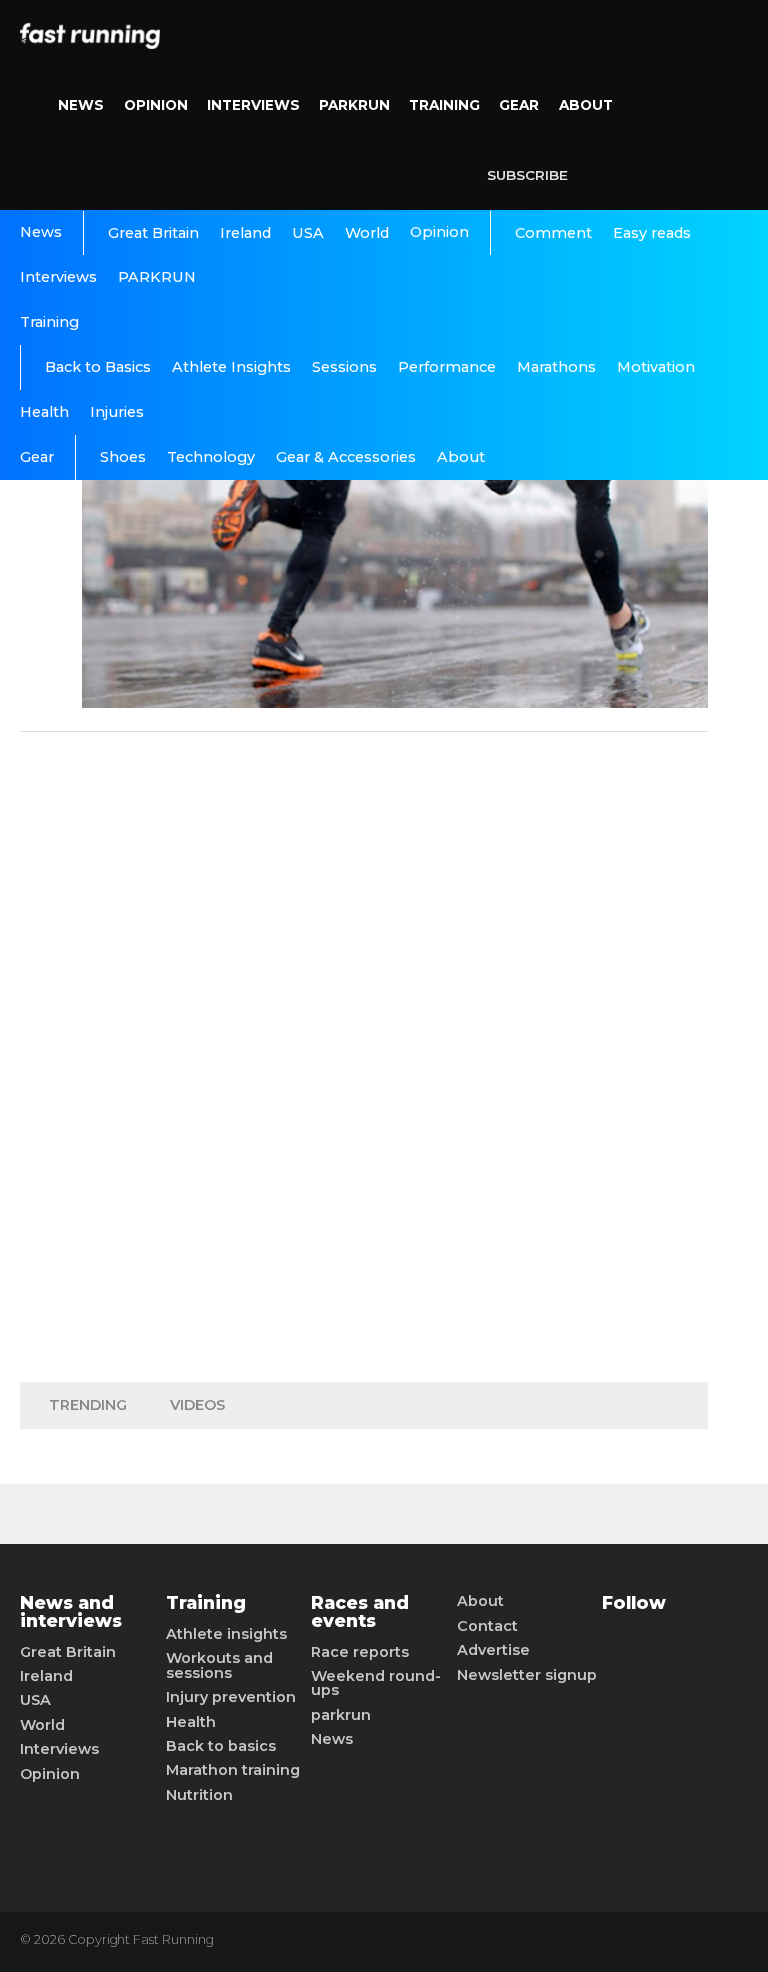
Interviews (253, 105)
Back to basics (221, 1746)
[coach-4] (395, 702)
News (81, 105)
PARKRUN (354, 105)
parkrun (341, 1715)
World (367, 233)
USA (308, 233)
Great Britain (153, 233)
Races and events (360, 1611)
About (586, 105)
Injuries (117, 412)
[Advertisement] (364, 1052)
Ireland (245, 233)
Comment (553, 233)
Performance (447, 367)
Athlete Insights (231, 367)
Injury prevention (231, 1697)
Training (444, 105)
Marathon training (233, 1770)
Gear (519, 105)
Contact (487, 1626)
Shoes (123, 457)
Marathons (556, 367)
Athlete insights (226, 1634)
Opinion (156, 105)
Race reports (360, 1652)
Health (44, 412)
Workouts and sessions (219, 1665)
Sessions (344, 367)
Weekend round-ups (376, 1683)
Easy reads (652, 233)
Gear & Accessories (346, 457)
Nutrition (199, 1795)
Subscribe (527, 175)
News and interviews (71, 1611)
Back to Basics (98, 367)
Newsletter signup (527, 1675)
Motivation (656, 367)
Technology (211, 457)
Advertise (493, 1650)
